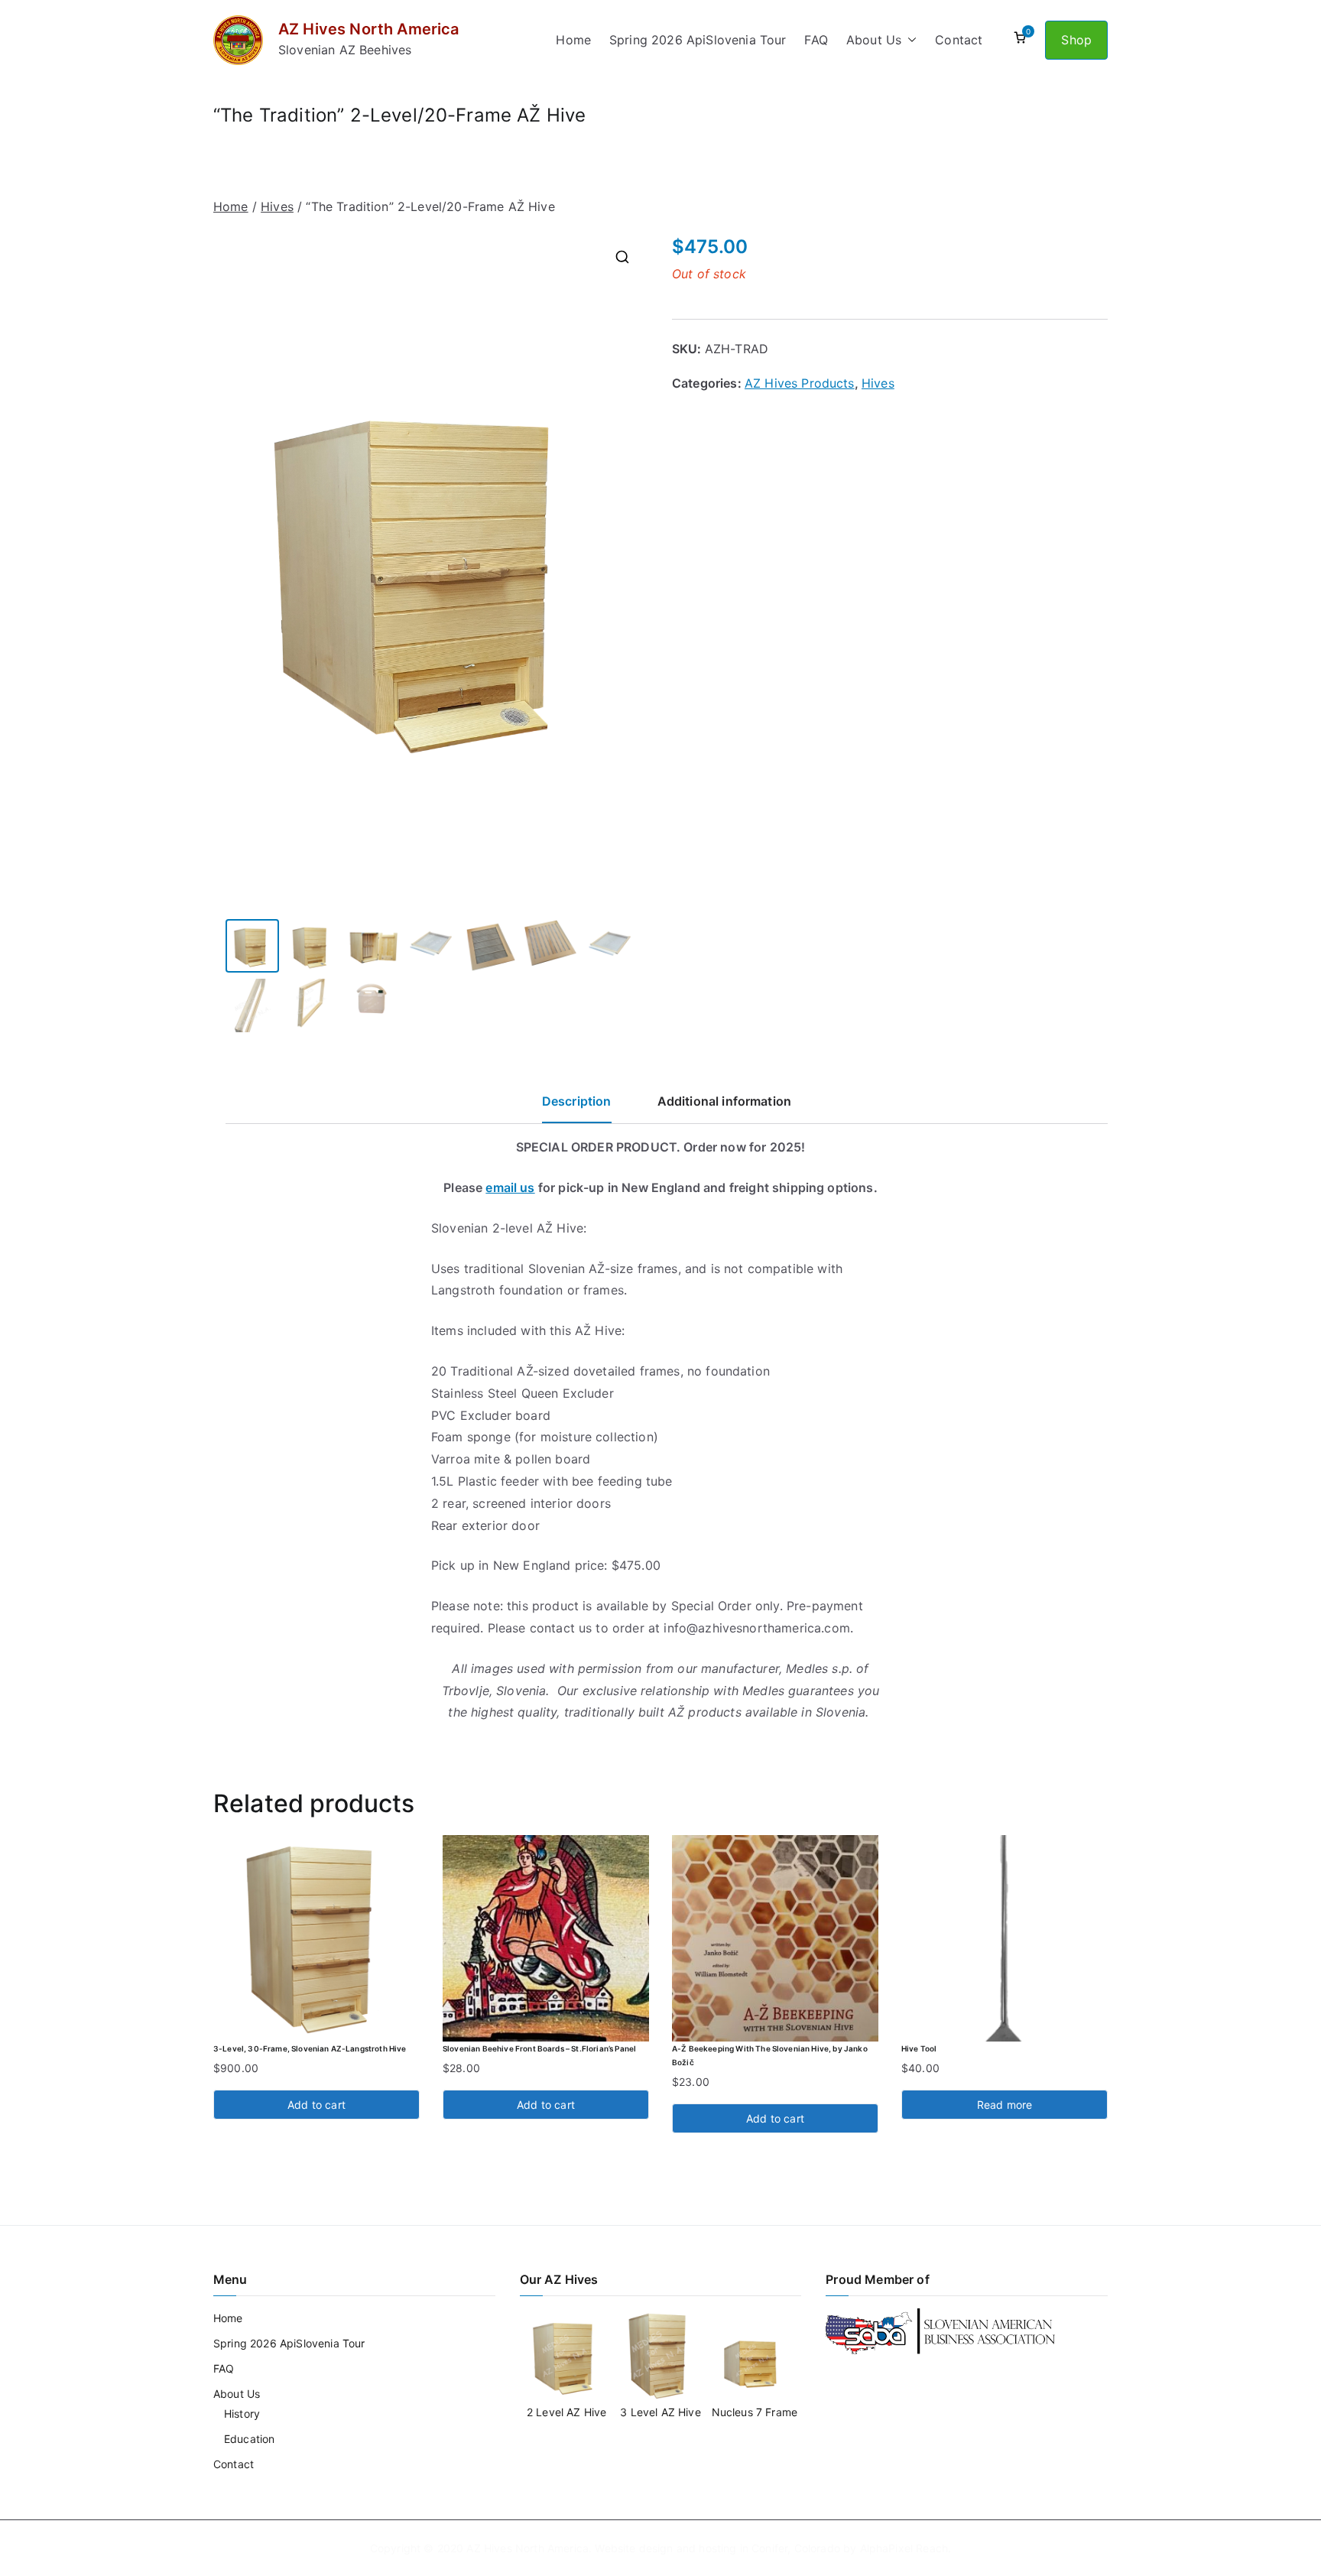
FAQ (816, 40)
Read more (1005, 2105)
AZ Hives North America (369, 29)
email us (510, 1187)
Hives (277, 206)
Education (249, 2439)
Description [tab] (577, 1101)
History (242, 2414)
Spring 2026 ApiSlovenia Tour (698, 40)
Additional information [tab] (725, 1101)
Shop (1076, 40)
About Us (874, 40)
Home (573, 40)
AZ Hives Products (800, 383)
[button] (909, 40)
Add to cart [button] (316, 2105)
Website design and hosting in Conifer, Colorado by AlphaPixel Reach (771, 2548)
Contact (959, 40)
